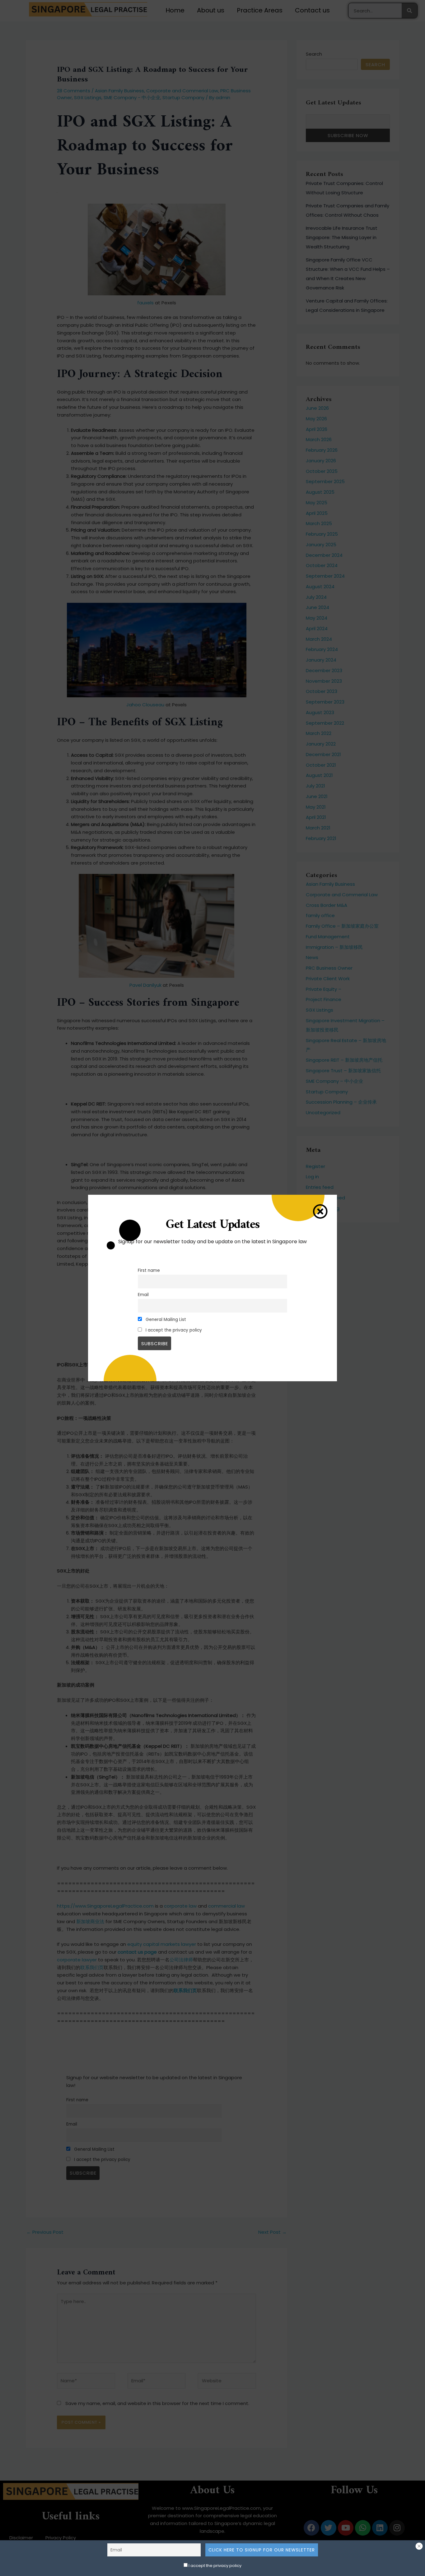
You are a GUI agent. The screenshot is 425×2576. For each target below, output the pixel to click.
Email (143, 1295)
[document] (213, 1288)
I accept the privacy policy (215, 2566)
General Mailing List (165, 1320)
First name (149, 1270)
